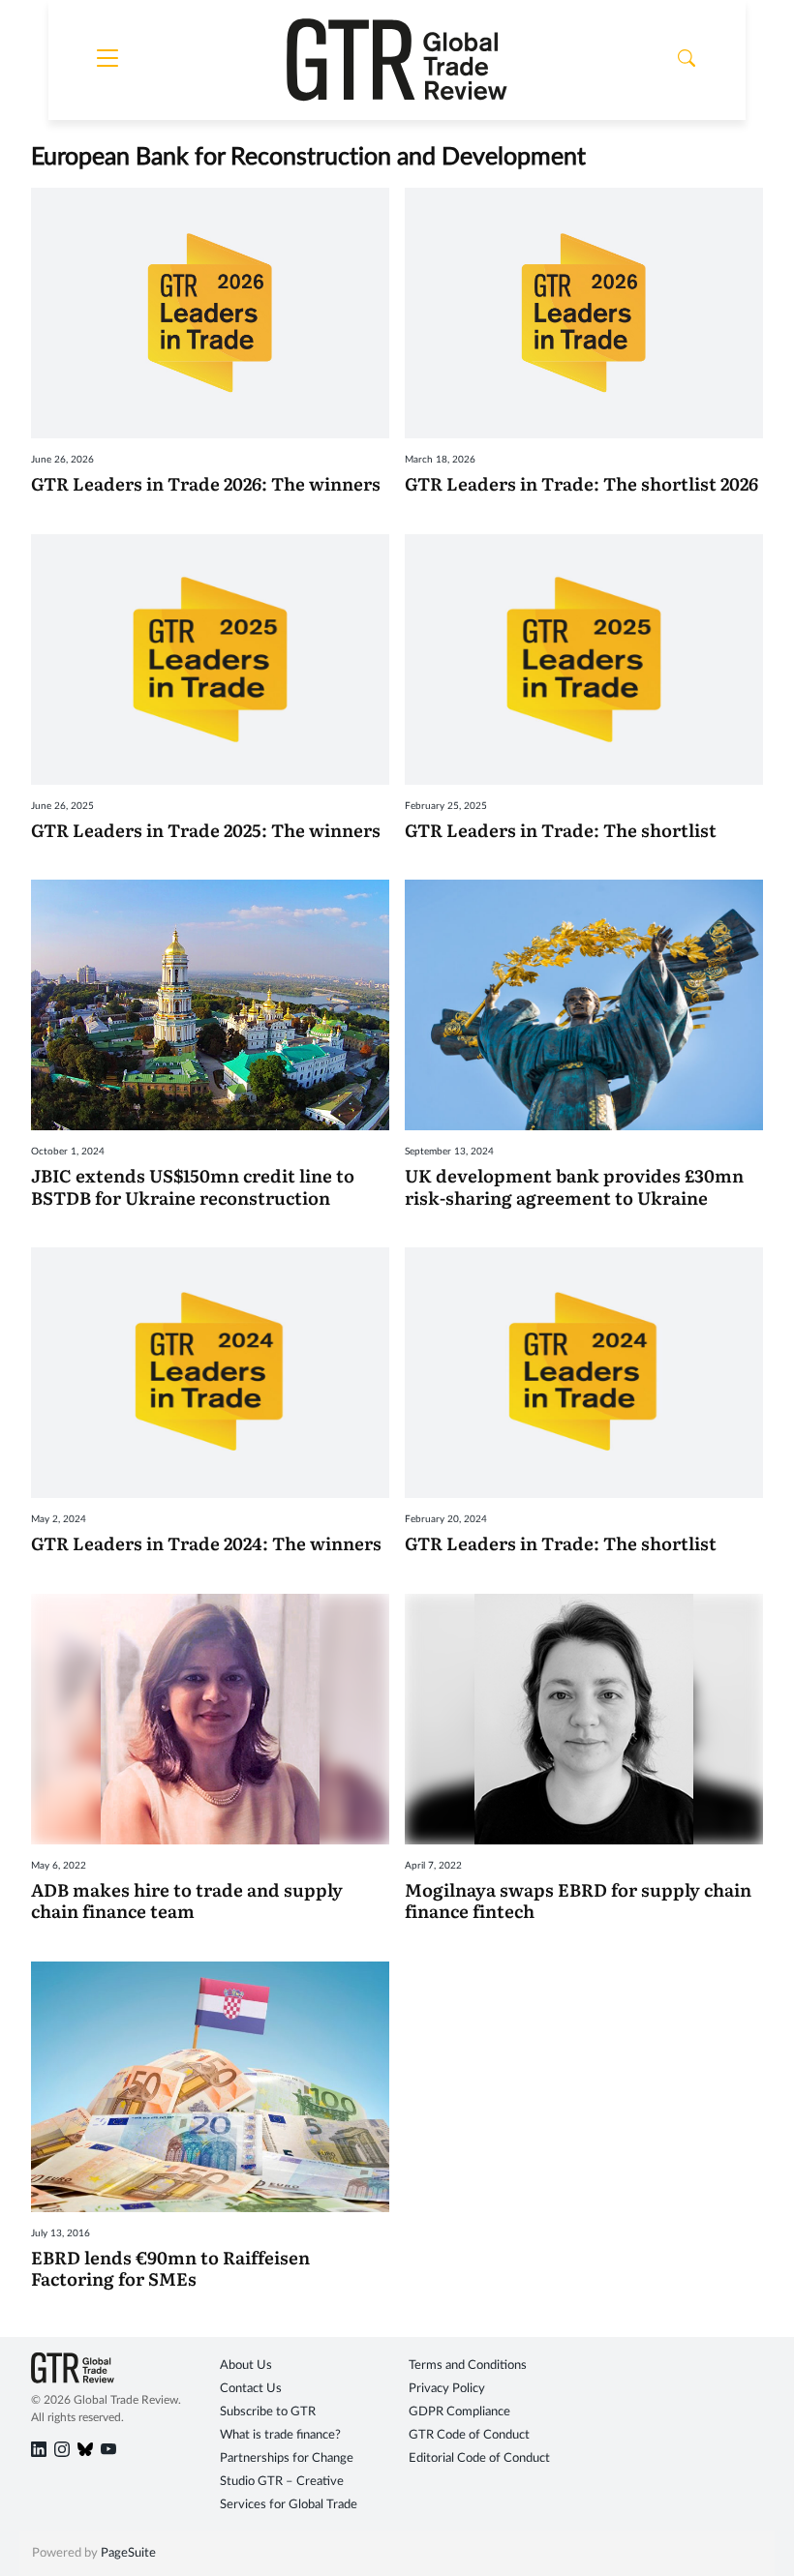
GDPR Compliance (459, 2412)
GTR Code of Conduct (469, 2435)
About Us (246, 2366)
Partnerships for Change (287, 2458)
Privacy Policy (447, 2389)
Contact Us (251, 2389)
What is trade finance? (280, 2435)
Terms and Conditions (468, 2366)
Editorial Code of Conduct (479, 2458)
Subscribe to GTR (268, 2412)
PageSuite (128, 2553)
